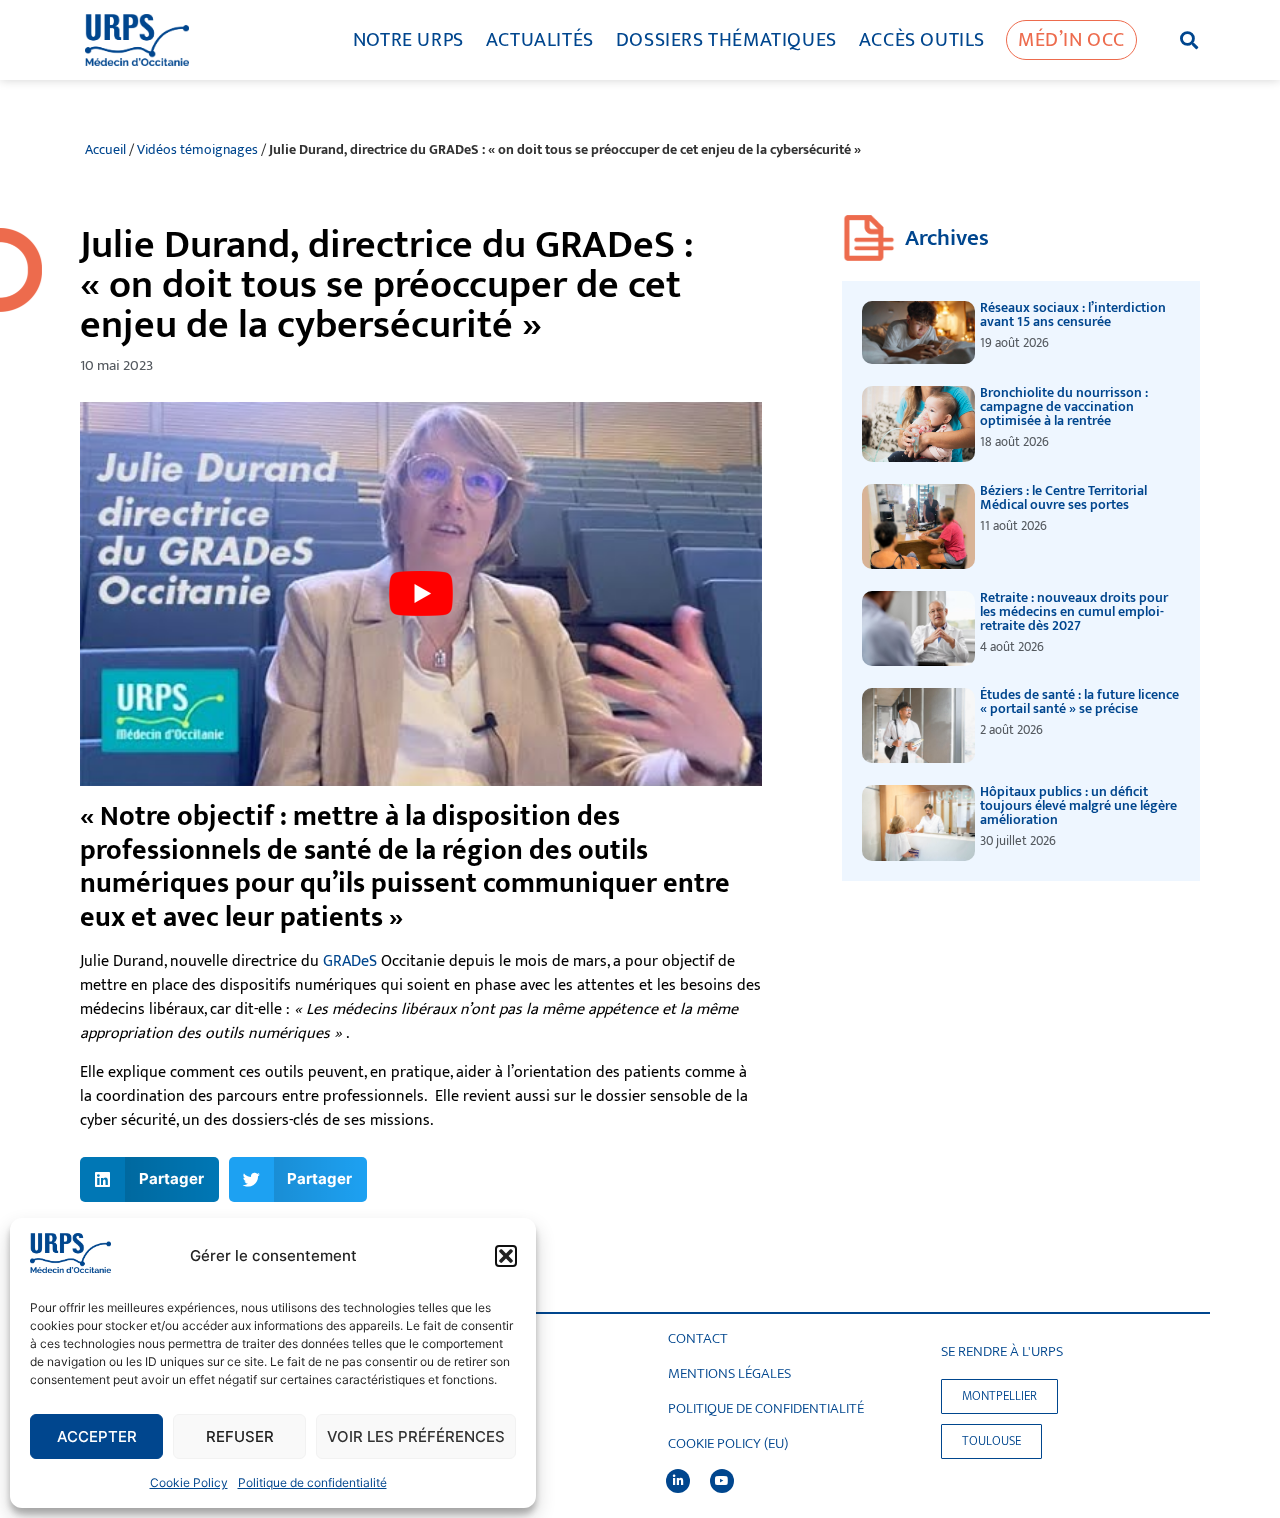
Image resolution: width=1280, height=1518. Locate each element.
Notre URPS (408, 40)
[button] (506, 1256)
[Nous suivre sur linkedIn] (678, 1481)
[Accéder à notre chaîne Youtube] (722, 1481)
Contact (698, 1339)
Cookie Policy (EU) (728, 1444)
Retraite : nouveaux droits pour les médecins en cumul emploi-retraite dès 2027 (1074, 611)
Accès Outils (922, 40)
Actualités (540, 40)
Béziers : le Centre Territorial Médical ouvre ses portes (1063, 497)
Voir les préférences (416, 1436)
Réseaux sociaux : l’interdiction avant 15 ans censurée (1073, 314)
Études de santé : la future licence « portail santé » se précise (1079, 701)
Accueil (105, 150)
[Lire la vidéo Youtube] (421, 593)
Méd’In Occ (1071, 40)
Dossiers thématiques (726, 40)
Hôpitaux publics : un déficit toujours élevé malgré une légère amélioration (1078, 805)
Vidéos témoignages (197, 150)
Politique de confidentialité (312, 1482)
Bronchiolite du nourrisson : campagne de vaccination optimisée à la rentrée (1064, 406)
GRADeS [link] (350, 961)
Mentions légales (729, 1374)
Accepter (97, 1436)
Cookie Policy (189, 1482)
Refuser (240, 1436)
